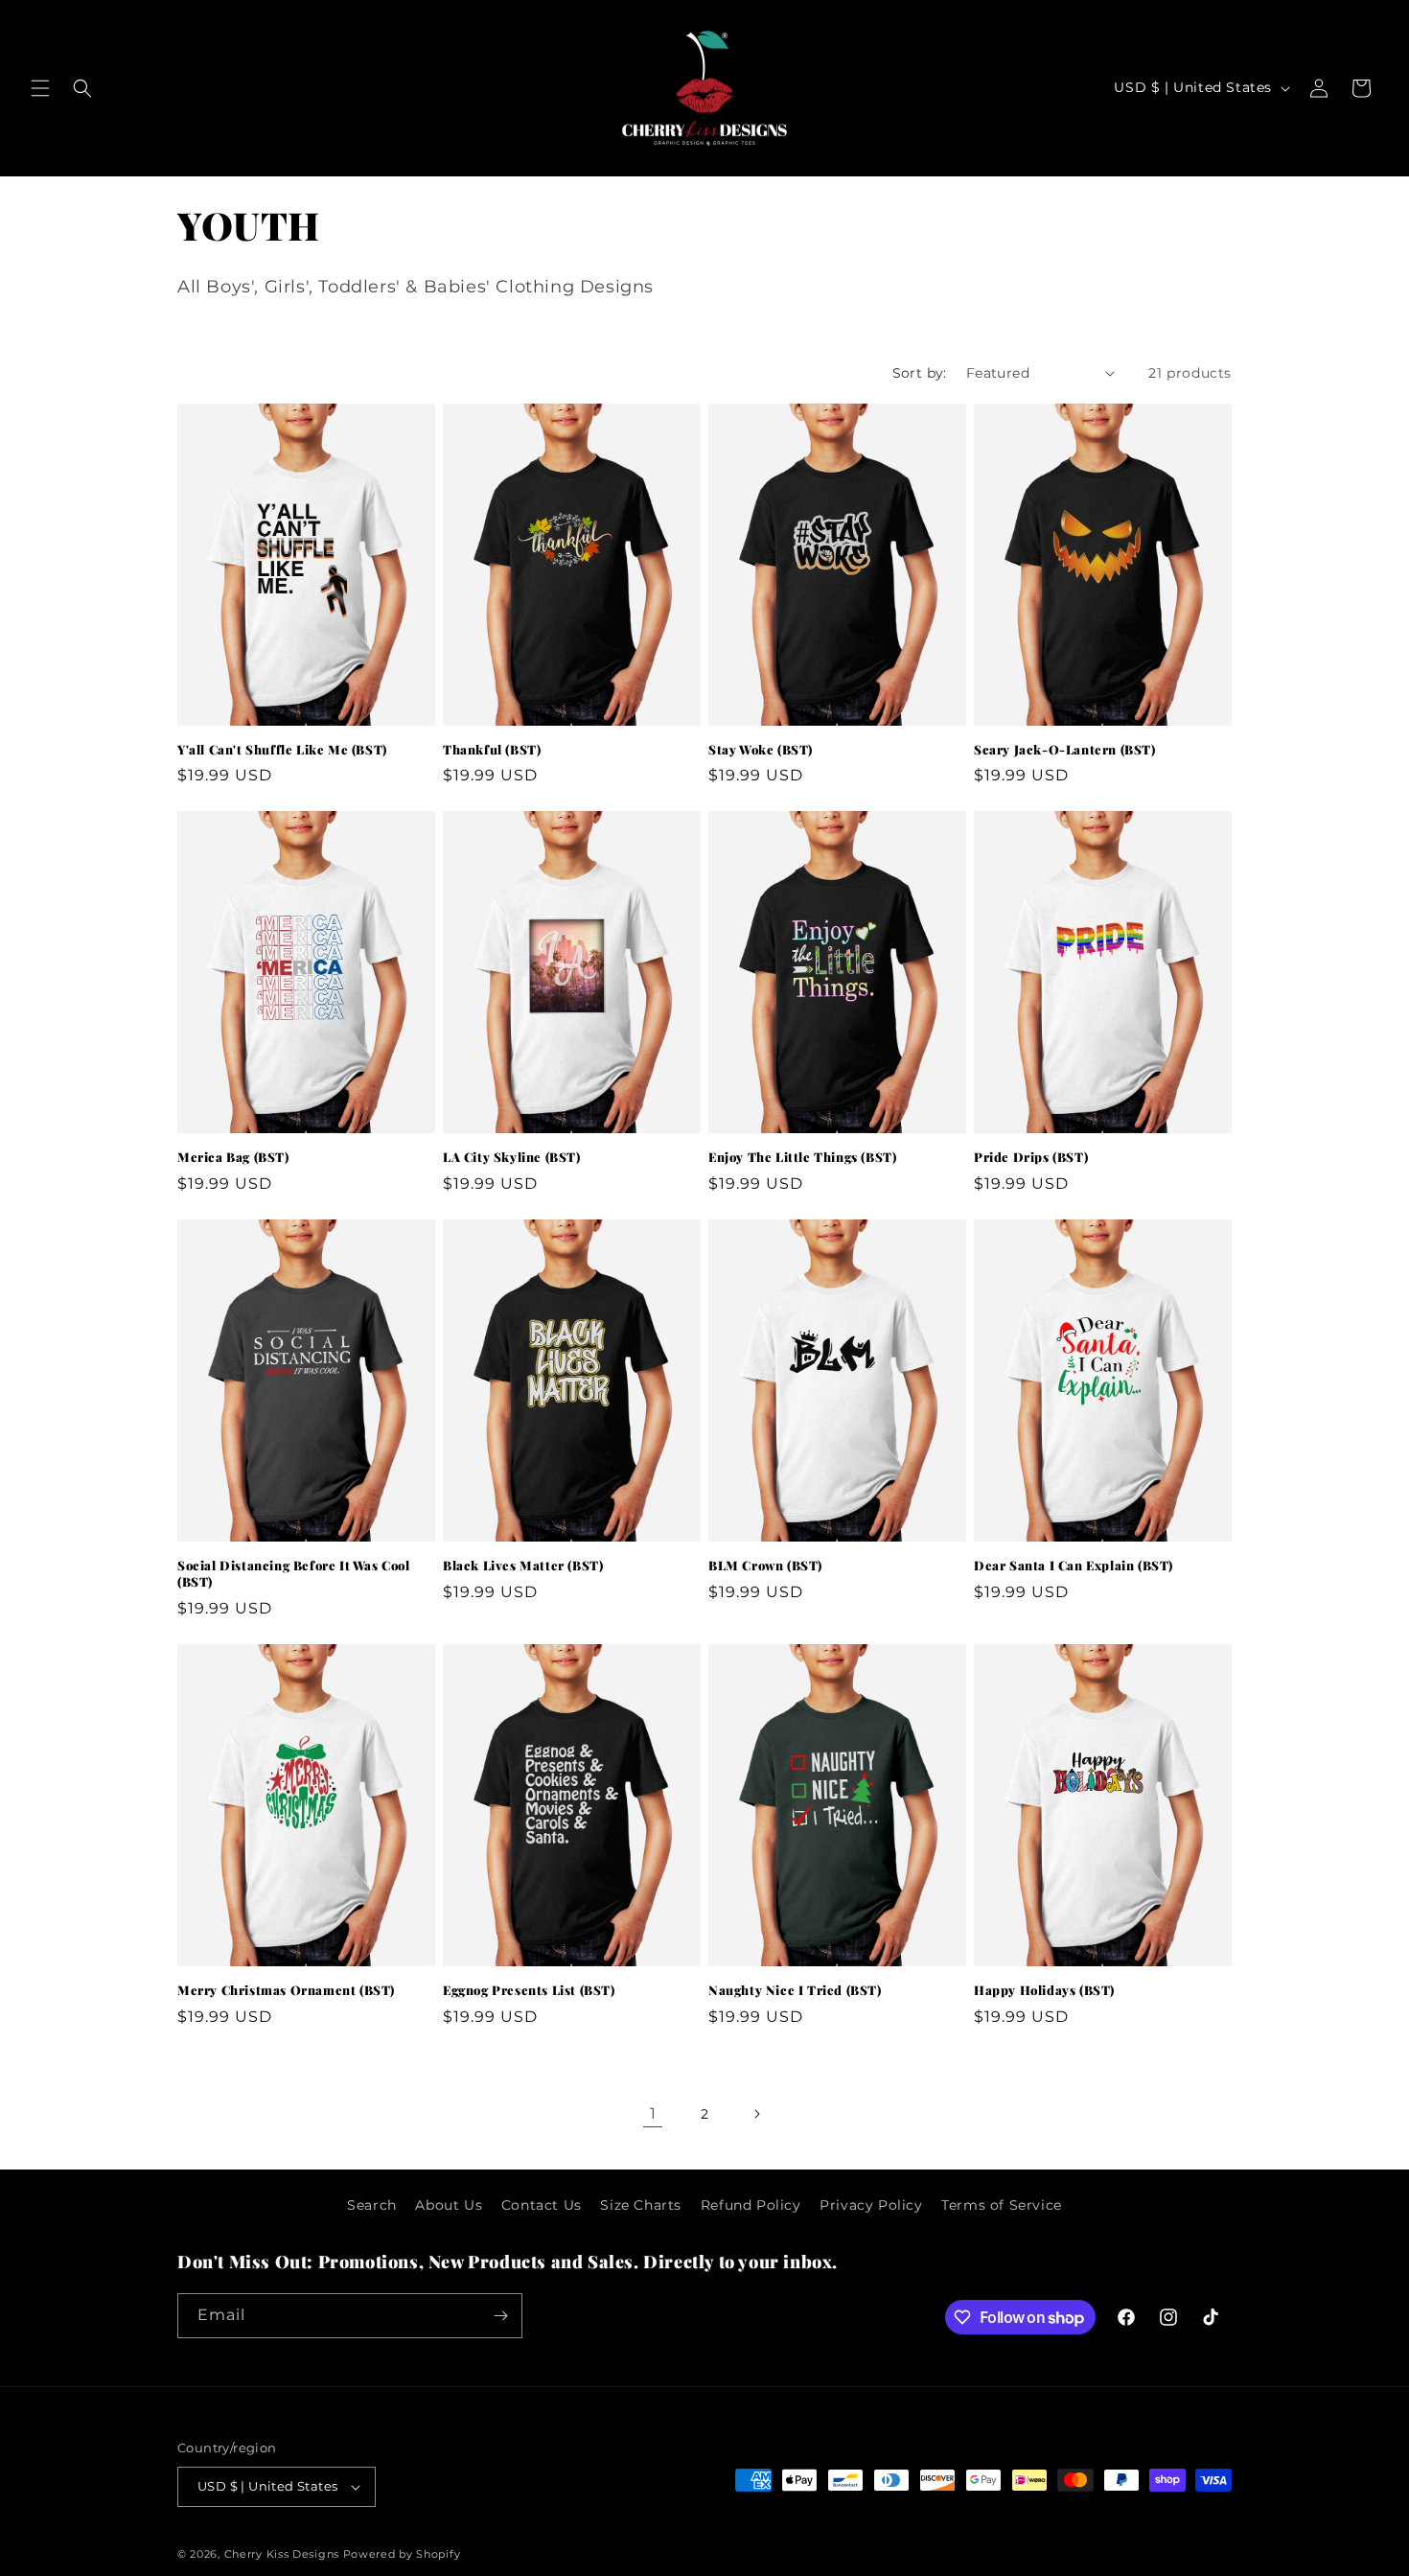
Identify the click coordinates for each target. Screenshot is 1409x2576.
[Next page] (756, 2114)
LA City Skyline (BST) (512, 1157)
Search (372, 2205)
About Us (449, 2205)
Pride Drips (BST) (1031, 1157)
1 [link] (653, 2113)
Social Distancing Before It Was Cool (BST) (294, 1574)
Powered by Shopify (402, 2554)
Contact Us (542, 2205)
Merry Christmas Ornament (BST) (286, 1990)
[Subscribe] (500, 2316)
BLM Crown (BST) (765, 1566)
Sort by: (920, 373)
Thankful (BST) (492, 750)
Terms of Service (1002, 2205)
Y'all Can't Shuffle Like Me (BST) (282, 750)
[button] (40, 88)
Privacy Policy (871, 2205)
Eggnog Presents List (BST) (529, 1990)
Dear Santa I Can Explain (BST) (1074, 1566)
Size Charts (641, 2205)
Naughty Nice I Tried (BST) (795, 1990)
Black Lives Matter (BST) (523, 1566)
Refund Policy (751, 2205)
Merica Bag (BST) (233, 1157)
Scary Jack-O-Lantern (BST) (1065, 750)
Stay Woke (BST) (761, 750)
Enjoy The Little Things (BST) (802, 1157)
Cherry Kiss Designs (282, 2554)
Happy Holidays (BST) (1044, 1990)
